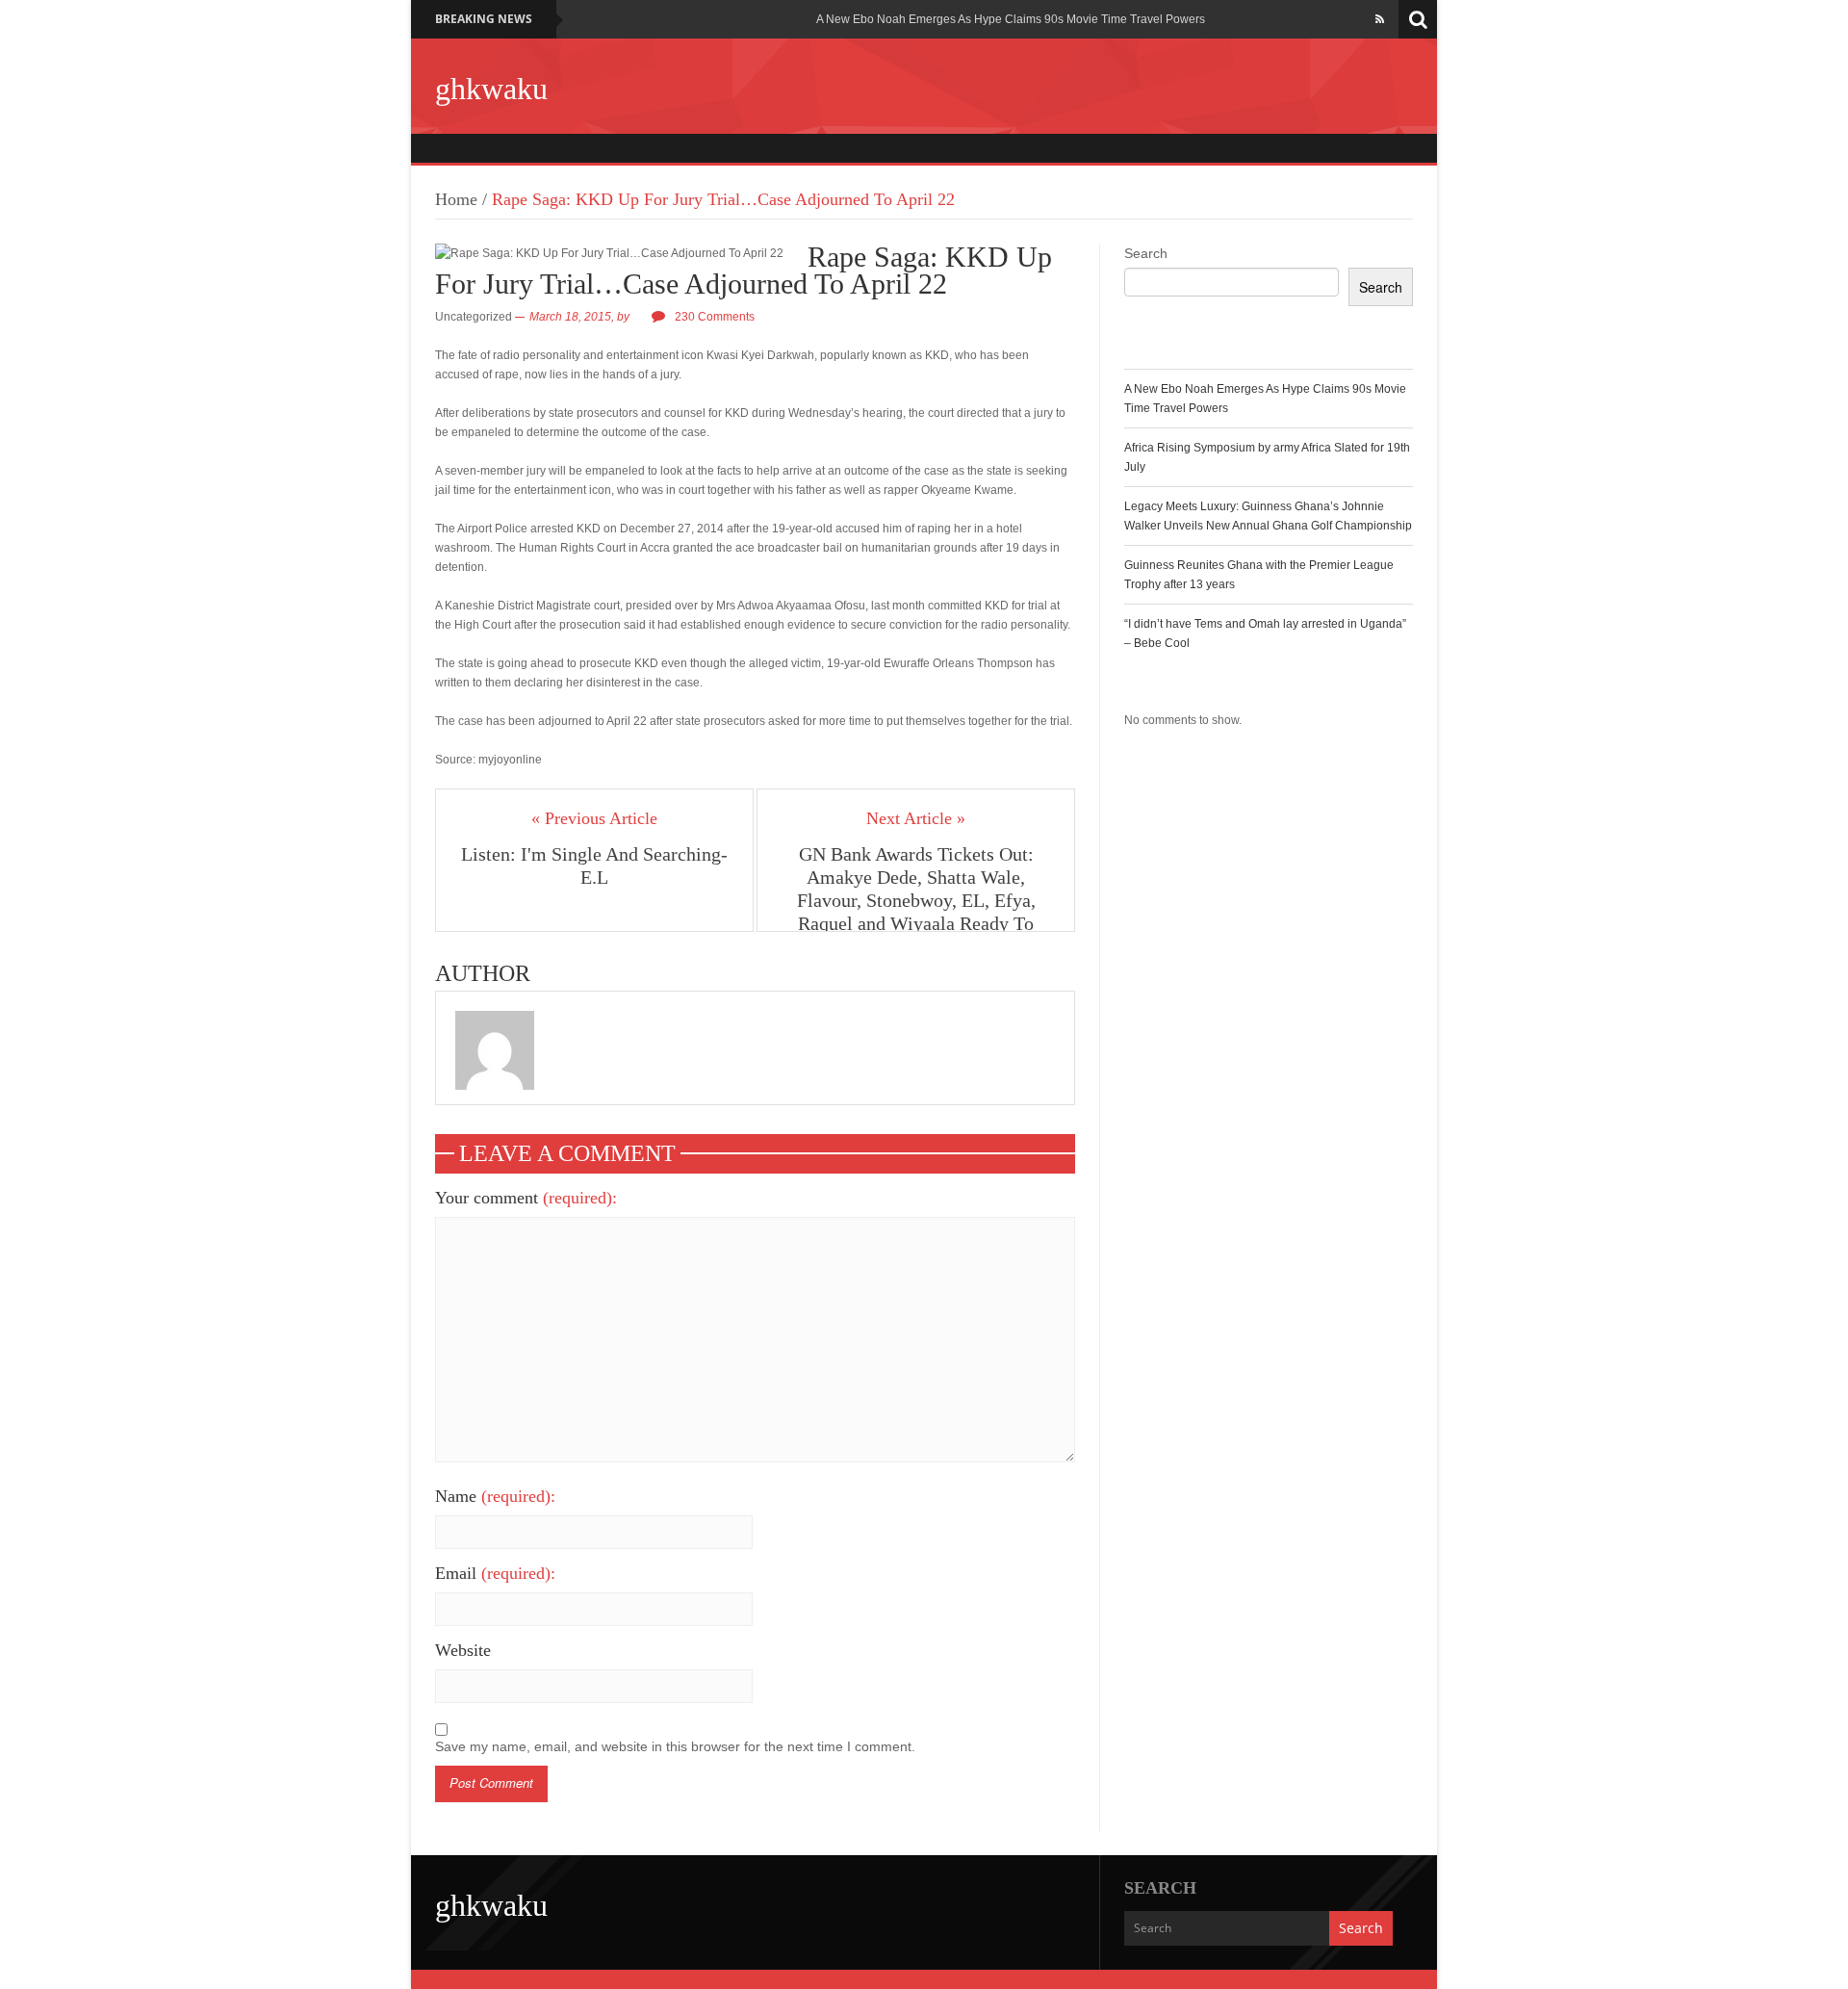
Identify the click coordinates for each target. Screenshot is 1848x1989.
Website (463, 1650)
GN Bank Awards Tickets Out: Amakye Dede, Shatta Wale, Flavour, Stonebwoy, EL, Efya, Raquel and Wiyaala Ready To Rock (916, 900)
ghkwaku (491, 89)
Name (495, 1496)
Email (495, 1573)
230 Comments (715, 317)
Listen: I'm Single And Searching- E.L (594, 865)
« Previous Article (594, 818)
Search (1146, 253)
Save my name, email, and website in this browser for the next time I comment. (675, 1746)
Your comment (526, 1198)
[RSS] (1380, 19)
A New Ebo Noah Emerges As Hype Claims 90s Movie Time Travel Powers (1011, 19)
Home (456, 199)
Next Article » (916, 818)
